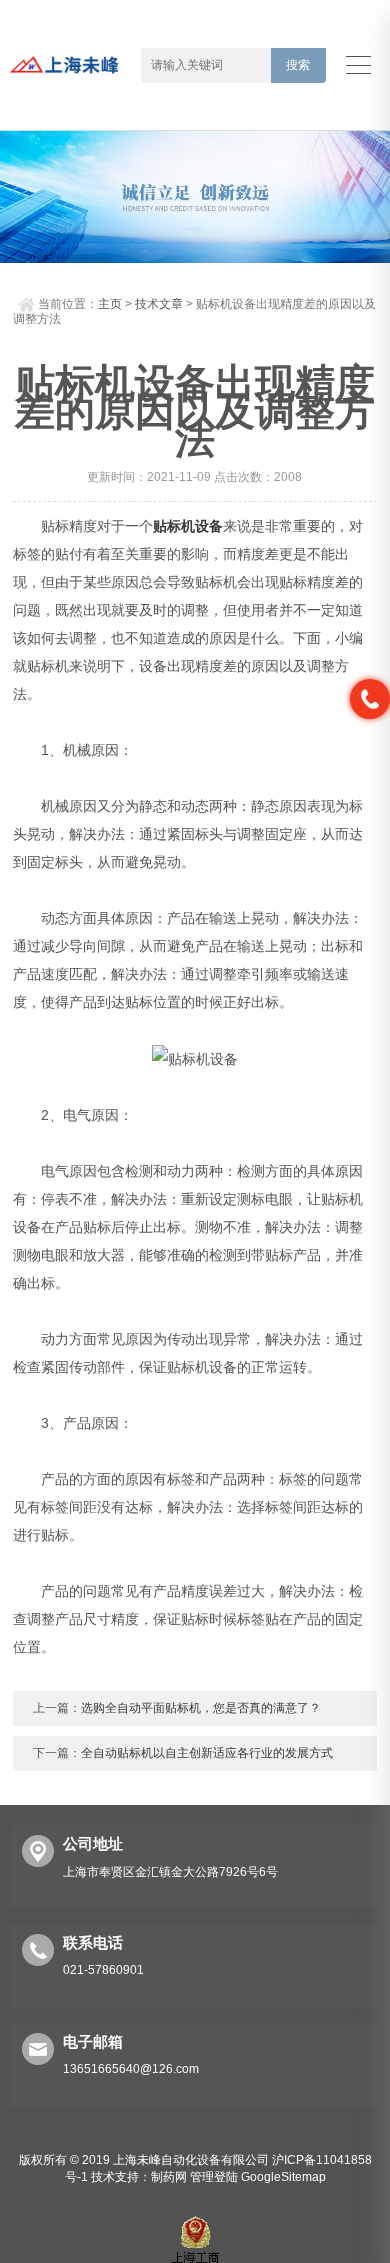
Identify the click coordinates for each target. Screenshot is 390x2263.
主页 (110, 304)
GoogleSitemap (283, 2177)
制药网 (169, 2177)
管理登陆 (214, 2177)
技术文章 (159, 304)
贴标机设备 (188, 526)
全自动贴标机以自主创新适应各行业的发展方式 (207, 1753)
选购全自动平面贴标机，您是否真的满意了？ (201, 1708)
